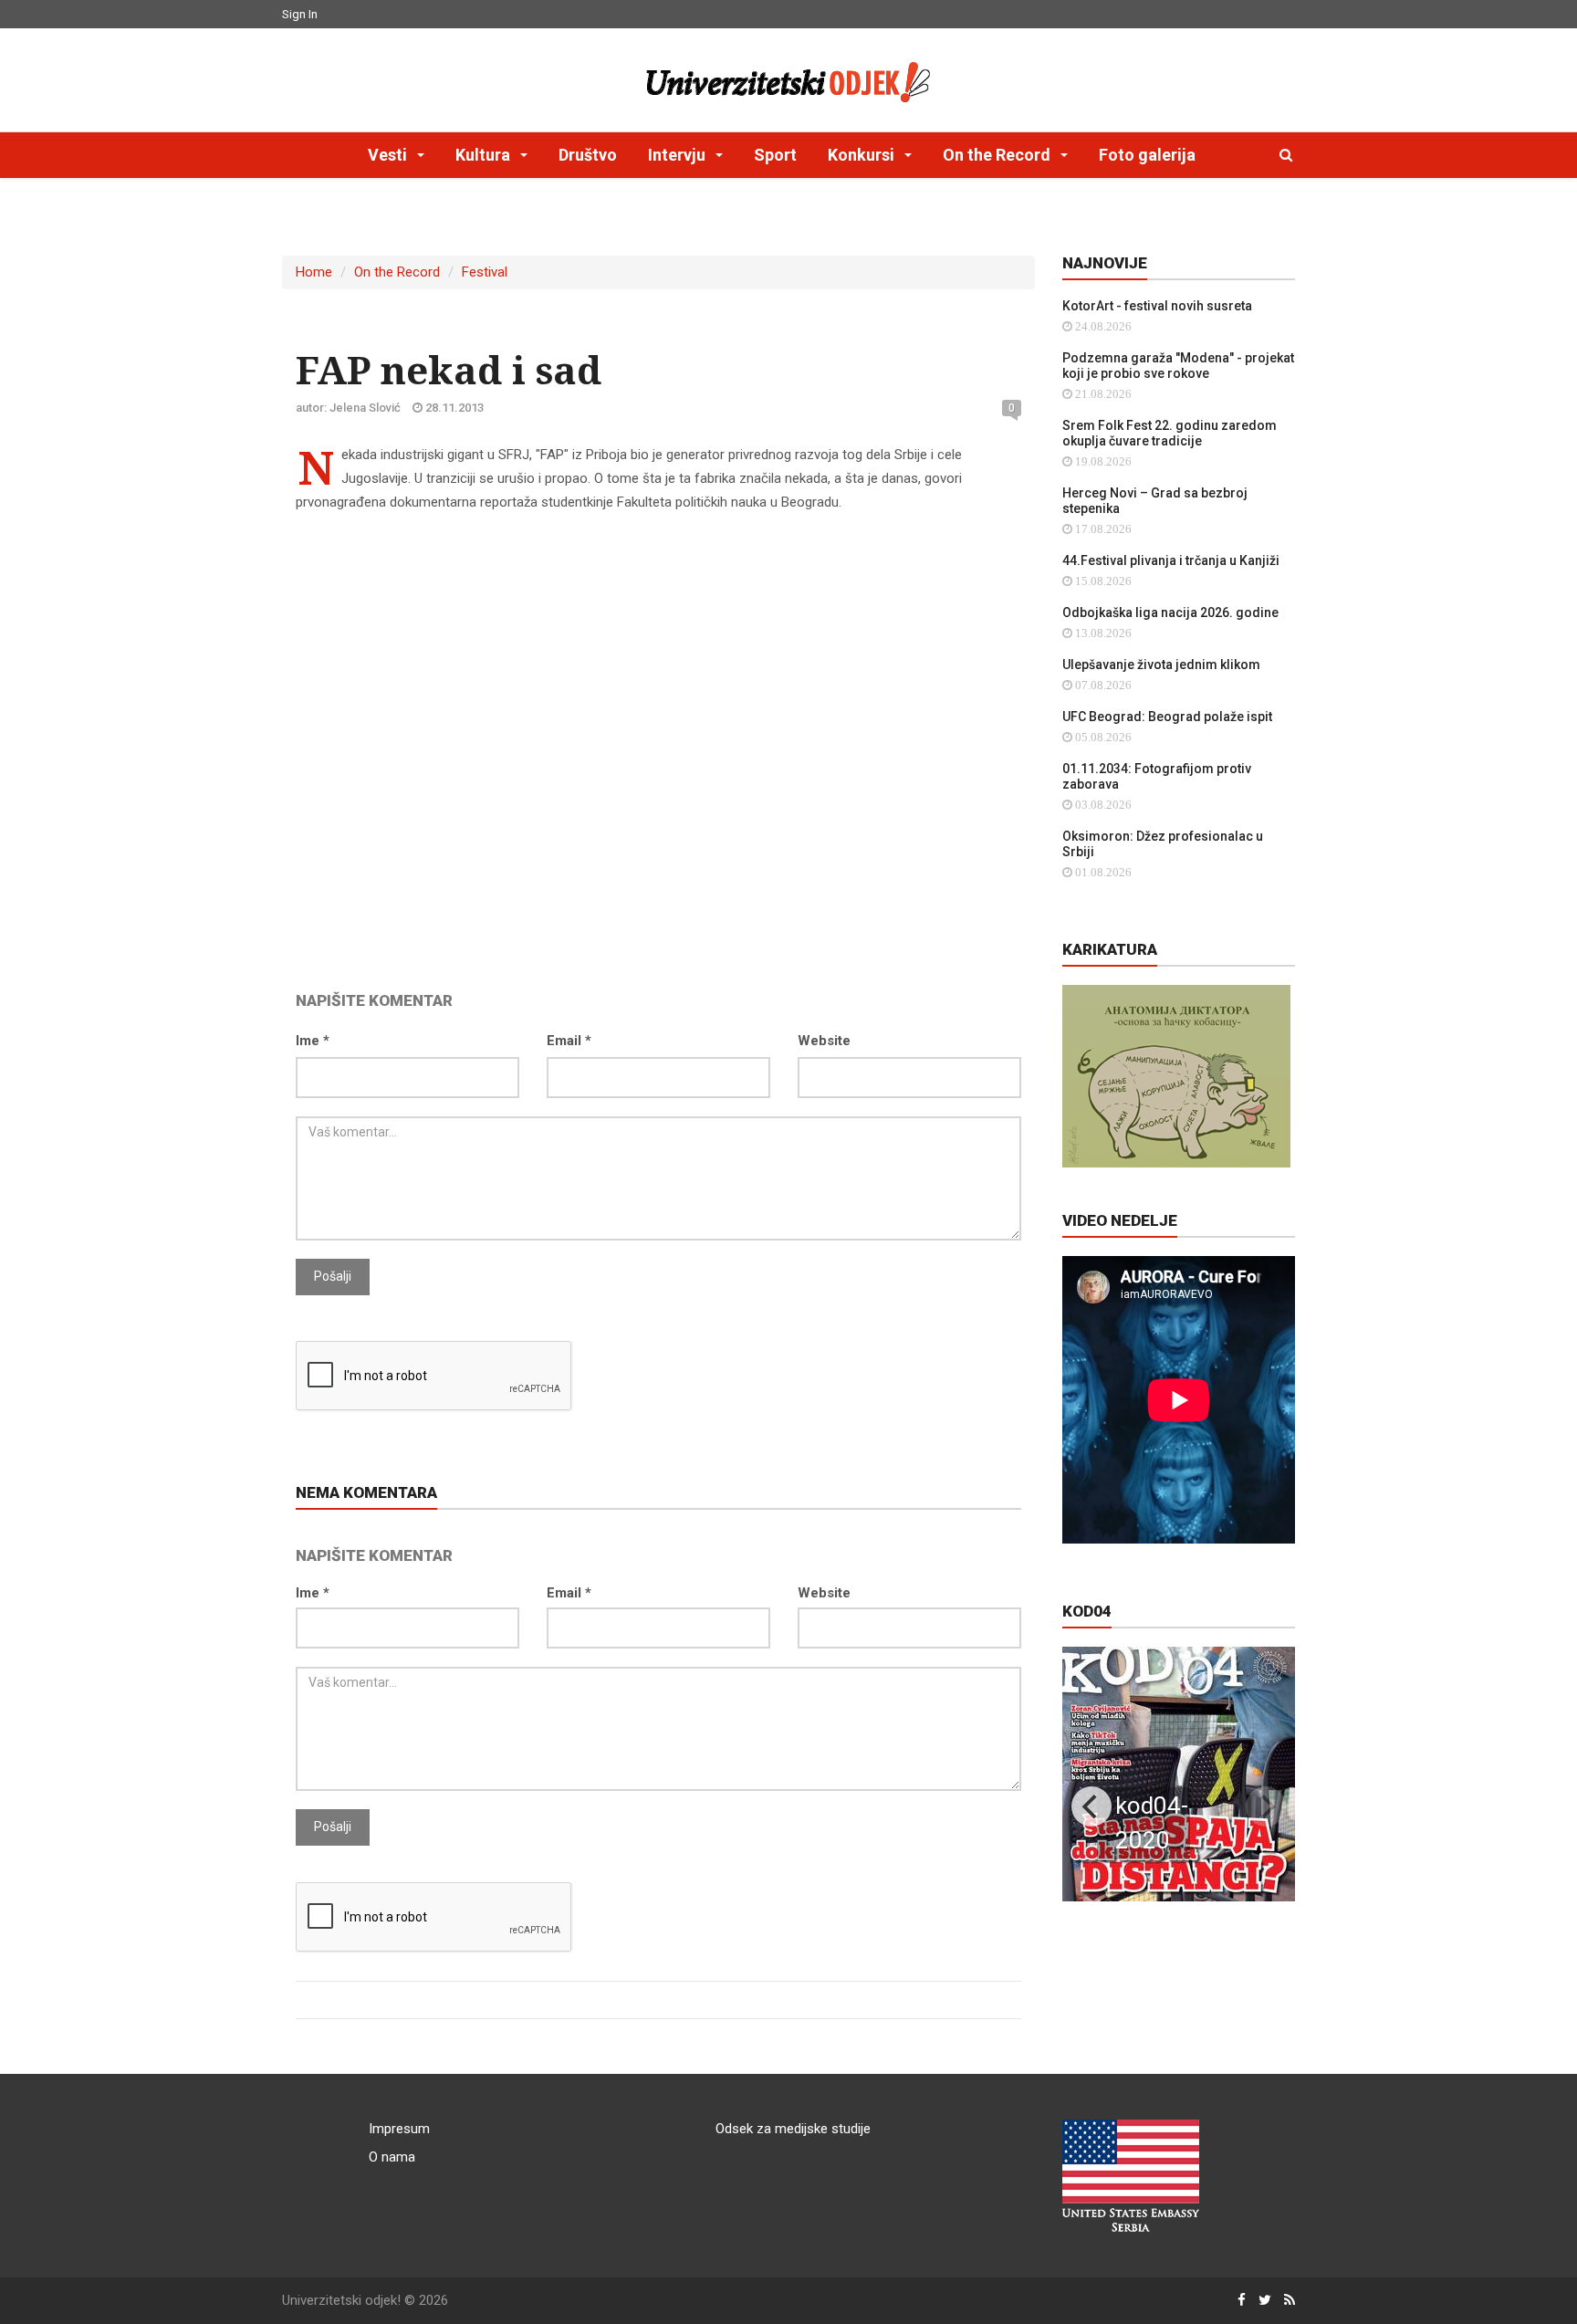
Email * (569, 1041)
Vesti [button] (389, 155)
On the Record (397, 272)
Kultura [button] (485, 155)
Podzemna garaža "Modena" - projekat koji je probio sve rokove (1178, 366)
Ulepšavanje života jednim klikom (1161, 665)
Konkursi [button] (863, 155)
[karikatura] (1176, 1075)
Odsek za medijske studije (793, 2129)
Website (824, 1041)
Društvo (588, 155)
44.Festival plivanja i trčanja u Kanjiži (1171, 560)
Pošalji (333, 1276)
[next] (1266, 1806)
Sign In (300, 14)
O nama (392, 2157)
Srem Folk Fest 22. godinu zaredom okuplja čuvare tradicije (1170, 433)
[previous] (1091, 1806)
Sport (775, 155)
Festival (485, 272)
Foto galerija (1147, 155)
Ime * (313, 1041)
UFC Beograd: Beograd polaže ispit (1167, 717)
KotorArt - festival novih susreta (1157, 306)
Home (314, 272)
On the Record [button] (998, 155)
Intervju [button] (679, 155)
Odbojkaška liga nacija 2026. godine (1170, 612)
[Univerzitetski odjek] (788, 78)
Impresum (399, 2129)
